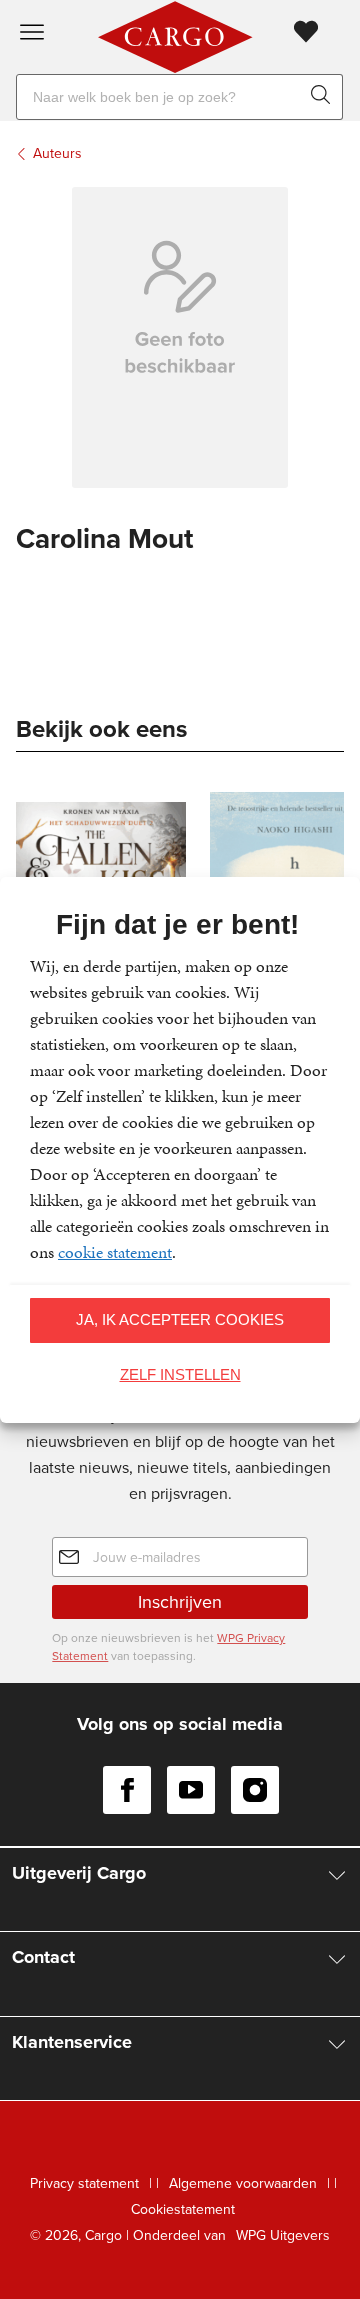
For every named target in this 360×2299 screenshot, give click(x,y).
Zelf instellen (180, 1374)
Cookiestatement (183, 2209)
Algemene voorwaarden (243, 2183)
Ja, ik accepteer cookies (180, 1319)
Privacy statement (84, 2183)
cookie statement (115, 1252)
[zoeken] (324, 97)
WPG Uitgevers (283, 2235)
